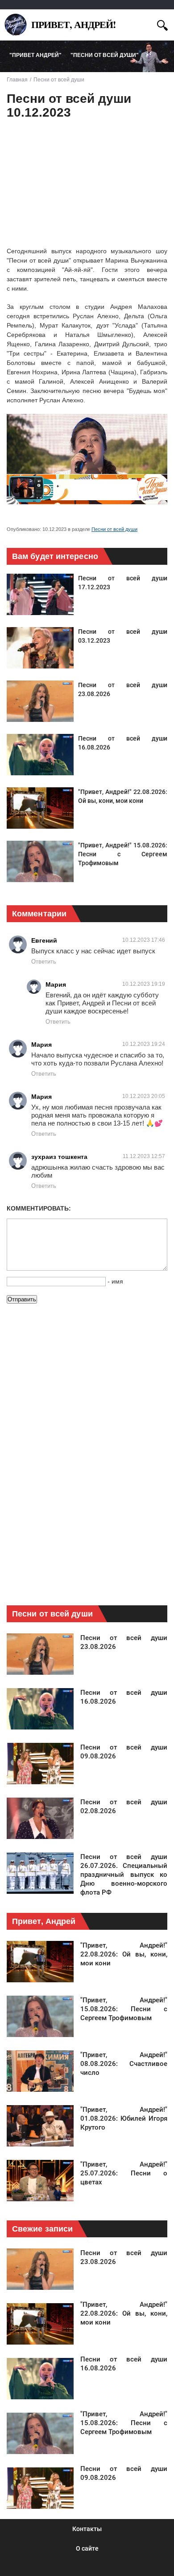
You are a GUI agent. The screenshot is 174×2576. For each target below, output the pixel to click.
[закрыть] (146, 24)
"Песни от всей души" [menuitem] (105, 55)
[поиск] (162, 24)
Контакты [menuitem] (87, 2529)
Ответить (44, 962)
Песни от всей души (114, 529)
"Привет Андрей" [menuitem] (35, 55)
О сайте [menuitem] (87, 2548)
